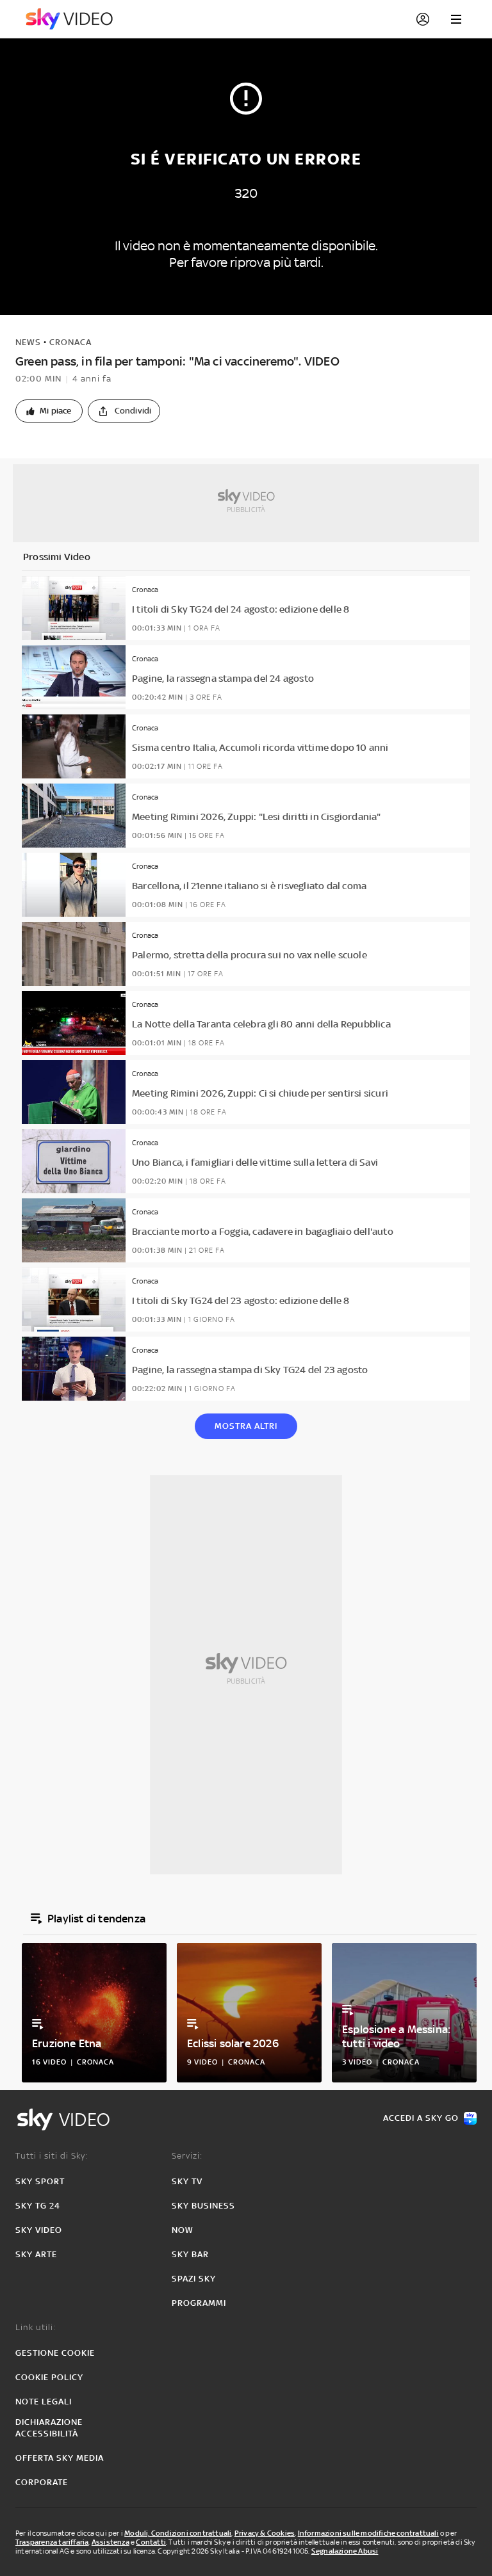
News (28, 342)
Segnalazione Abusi (345, 2551)
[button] (49, 411)
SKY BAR (190, 2254)
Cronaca (70, 342)
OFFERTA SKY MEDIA (60, 2458)
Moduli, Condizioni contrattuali (178, 2533)
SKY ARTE (36, 2254)
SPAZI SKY (194, 2279)
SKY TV (187, 2181)
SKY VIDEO (39, 2230)
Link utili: (36, 2327)
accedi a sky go (421, 2118)
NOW (183, 2230)
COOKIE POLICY (49, 2377)
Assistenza (111, 2542)
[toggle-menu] (456, 19)
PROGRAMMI (199, 2303)
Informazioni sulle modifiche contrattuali (368, 2533)
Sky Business (203, 2206)
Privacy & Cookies (265, 2533)
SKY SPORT (40, 2181)
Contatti (151, 2542)
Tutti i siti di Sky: (52, 2156)
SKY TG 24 (38, 2206)
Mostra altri (246, 1426)
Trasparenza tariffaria (52, 2542)
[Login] (423, 19)
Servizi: (187, 2156)
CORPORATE (42, 2482)
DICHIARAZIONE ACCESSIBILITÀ (49, 2428)
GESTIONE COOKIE (55, 2353)
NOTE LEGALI (44, 2402)
